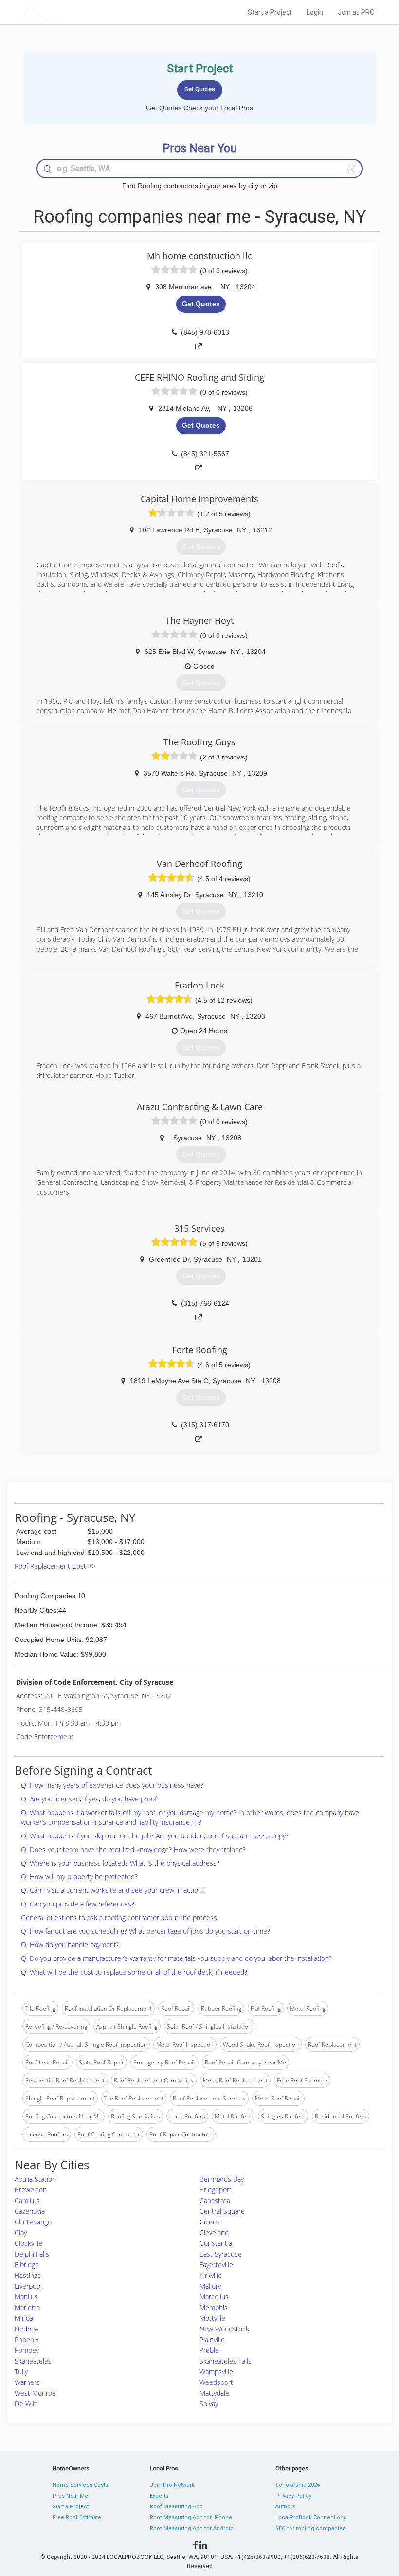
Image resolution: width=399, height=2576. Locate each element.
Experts (159, 2496)
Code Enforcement (45, 1737)
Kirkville (211, 2275)
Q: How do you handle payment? (70, 1945)
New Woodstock (224, 2329)
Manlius (26, 2297)
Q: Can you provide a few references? (78, 1904)
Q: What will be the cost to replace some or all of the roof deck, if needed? (134, 1972)
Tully (21, 2372)
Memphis (214, 2307)
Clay (21, 2232)
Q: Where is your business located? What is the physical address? (120, 1863)
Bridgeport (216, 2190)
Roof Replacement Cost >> (55, 1566)
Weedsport (216, 2382)
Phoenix (27, 2339)
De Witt (26, 2404)
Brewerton (31, 2190)
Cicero (209, 2222)
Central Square (222, 2211)
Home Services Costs (80, 2485)
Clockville (28, 2243)
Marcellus (214, 2297)
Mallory (210, 2286)
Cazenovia (30, 2211)
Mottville (212, 2318)
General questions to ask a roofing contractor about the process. (120, 1917)
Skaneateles (33, 2361)
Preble (209, 2350)
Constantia (216, 2243)
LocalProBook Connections (311, 2517)
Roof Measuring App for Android (192, 2529)
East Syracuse (221, 2254)
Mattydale (214, 2393)
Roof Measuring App (176, 2507)
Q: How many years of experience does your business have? (112, 1785)
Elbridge (27, 2265)
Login (315, 12)
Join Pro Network (172, 2485)
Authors (285, 2507)
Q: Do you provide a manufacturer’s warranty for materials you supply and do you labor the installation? (176, 1958)
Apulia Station (35, 2179)
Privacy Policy (293, 2496)
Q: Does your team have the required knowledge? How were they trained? (133, 1849)
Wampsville (216, 2372)
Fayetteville (216, 2265)
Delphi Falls (32, 2254)
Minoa (24, 2318)
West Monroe (35, 2393)
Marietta (27, 2307)
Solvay (209, 2404)
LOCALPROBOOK (78, 12)
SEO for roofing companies (310, 2529)
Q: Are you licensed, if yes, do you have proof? (90, 1799)
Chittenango (33, 2222)
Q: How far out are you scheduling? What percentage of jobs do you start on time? (145, 1931)
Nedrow (27, 2329)
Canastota (215, 2200)
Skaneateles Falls (226, 2361)
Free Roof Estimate (77, 2517)
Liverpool (28, 2286)
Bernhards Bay (222, 2179)
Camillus (27, 2200)
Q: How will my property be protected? (79, 1877)
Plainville (212, 2339)
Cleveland (214, 2232)
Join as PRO (356, 12)
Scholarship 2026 (298, 2485)
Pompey (27, 2350)
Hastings (28, 2275)
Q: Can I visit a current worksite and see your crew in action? (113, 1890)
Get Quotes (201, 304)
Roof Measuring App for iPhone (191, 2517)
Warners (27, 2382)
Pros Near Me (70, 2496)
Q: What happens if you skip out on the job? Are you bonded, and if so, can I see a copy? (155, 1836)
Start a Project (270, 12)
